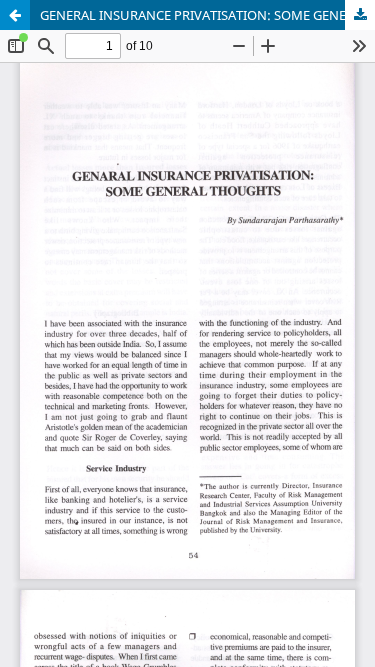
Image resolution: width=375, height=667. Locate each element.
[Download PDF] (360, 15)
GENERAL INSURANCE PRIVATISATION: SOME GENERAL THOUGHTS (207, 15)
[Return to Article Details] (15, 15)
